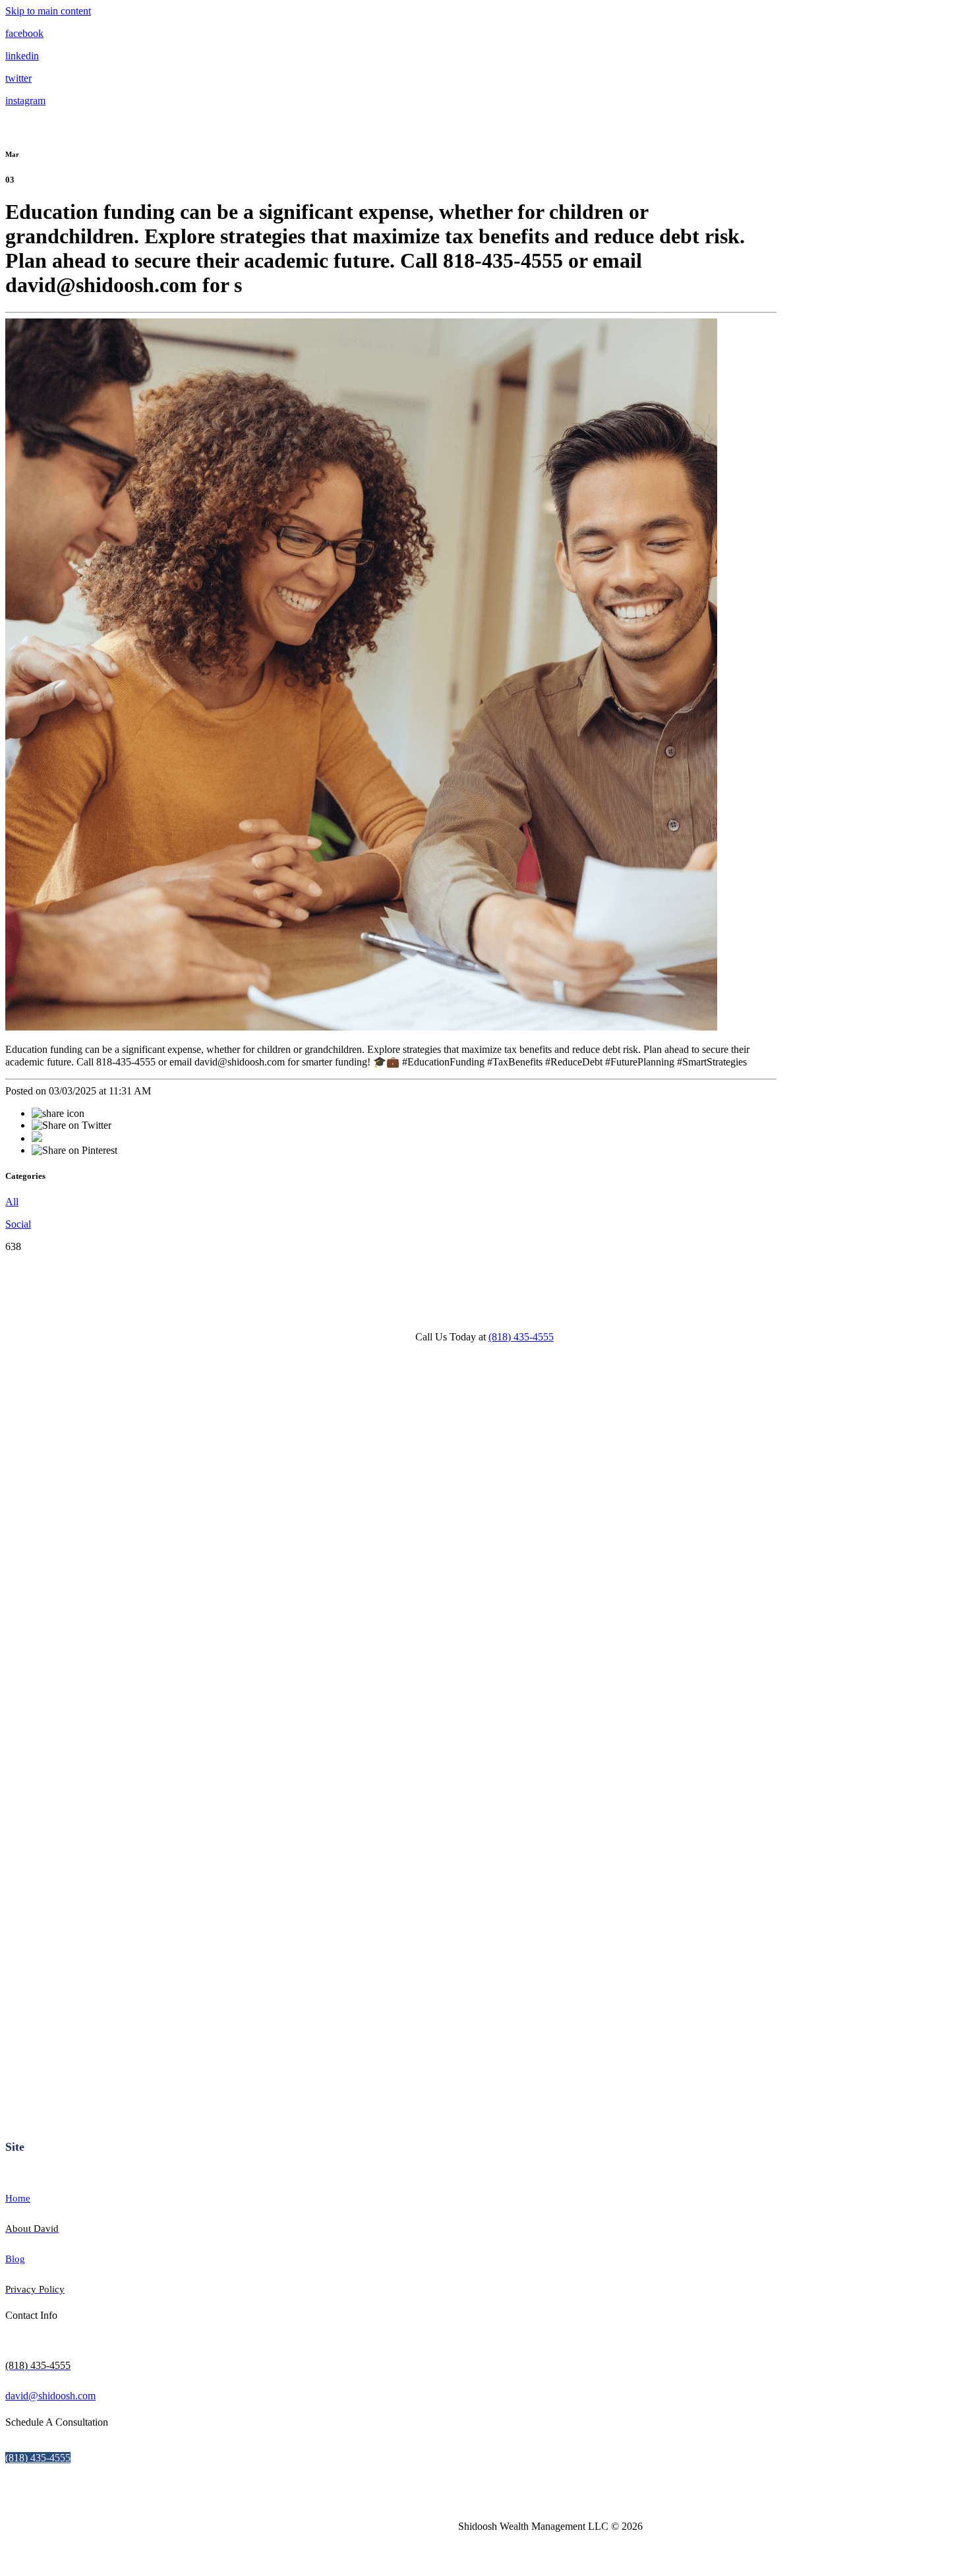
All (12, 1202)
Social (18, 1224)
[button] (38, 2458)
